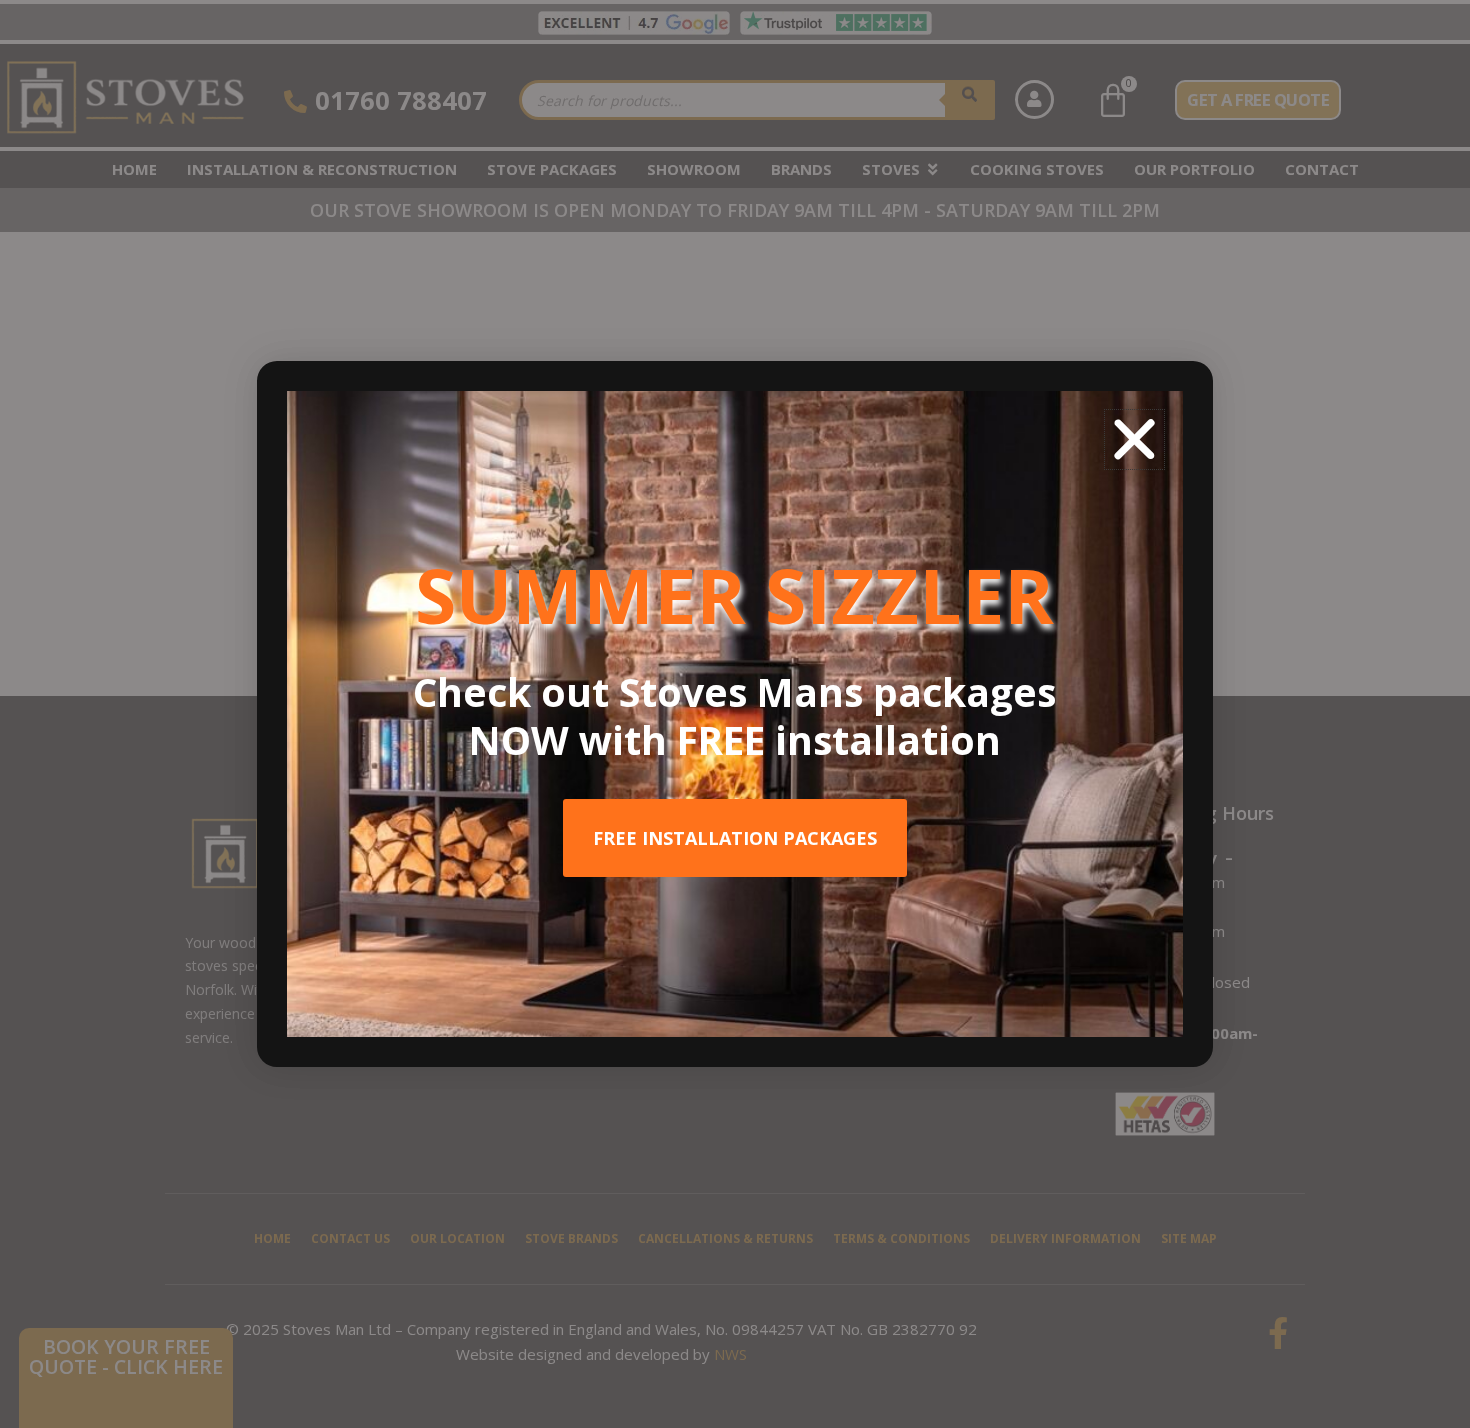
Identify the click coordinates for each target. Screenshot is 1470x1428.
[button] (1134, 439)
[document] (735, 714)
